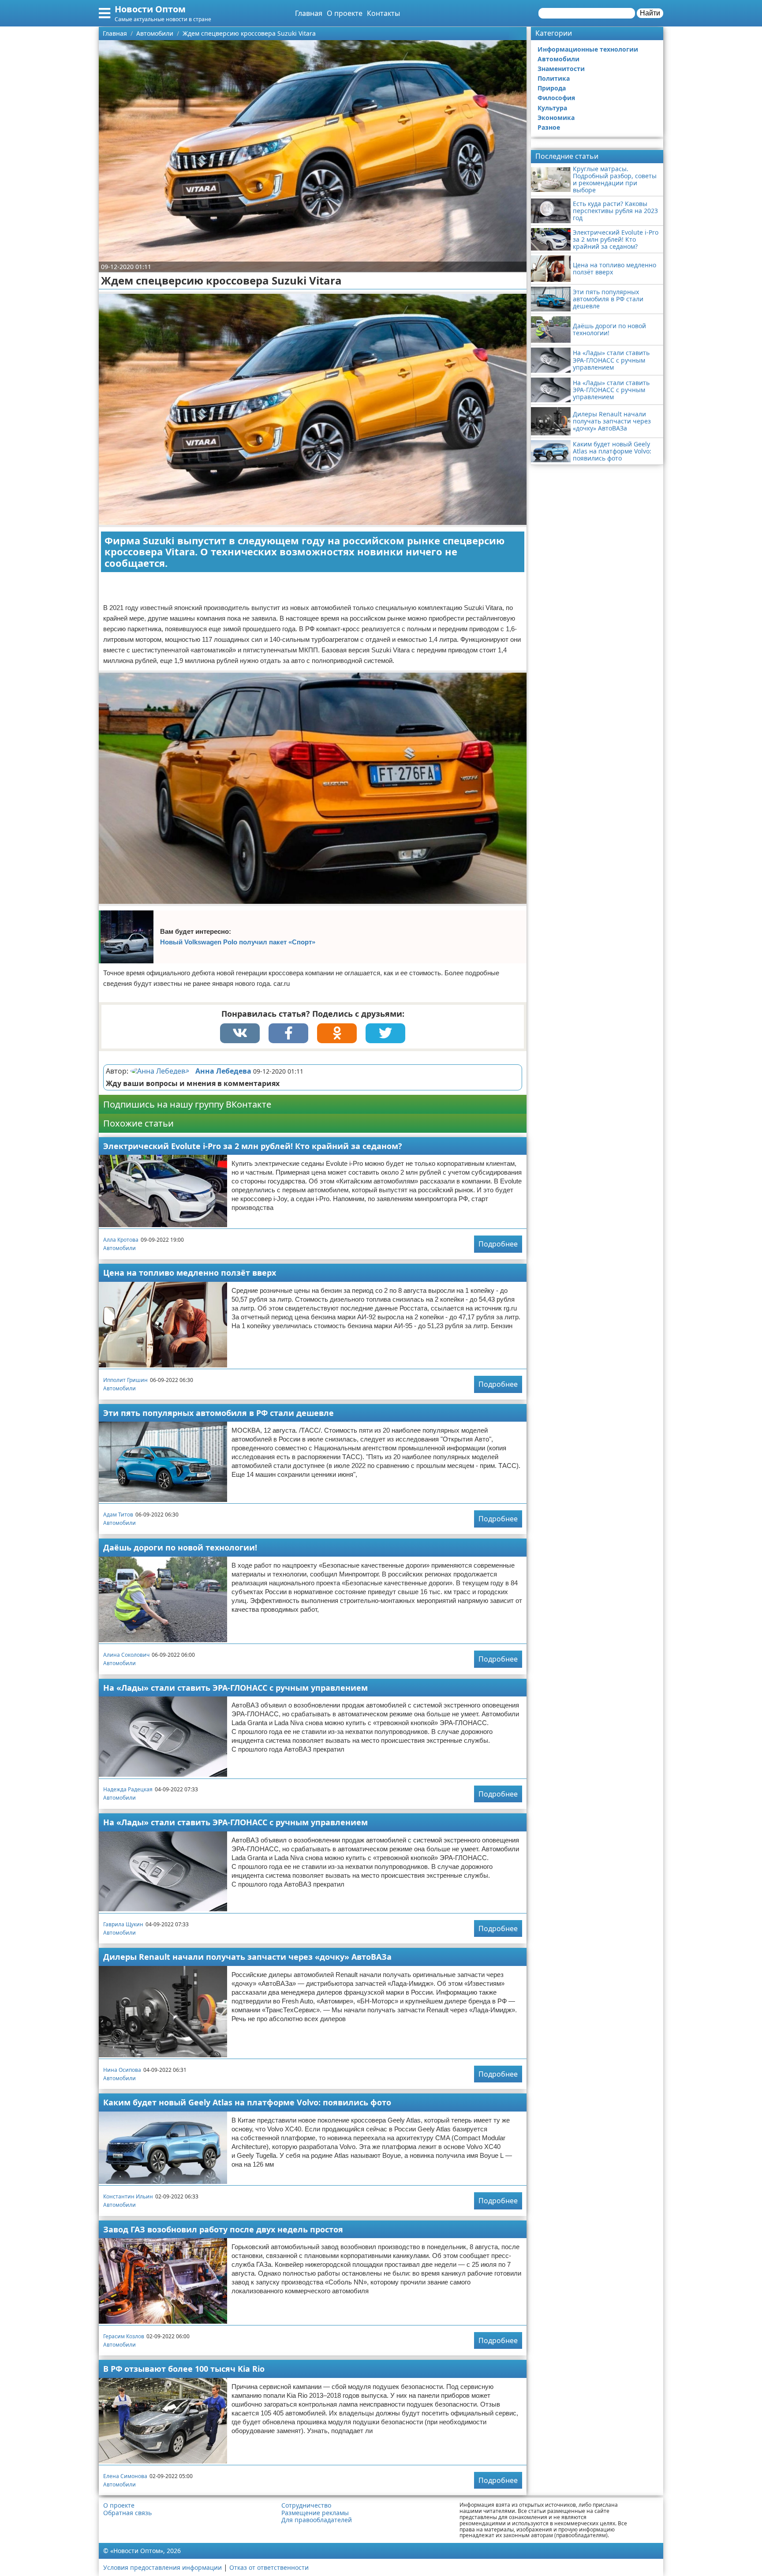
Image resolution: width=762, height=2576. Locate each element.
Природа (552, 88)
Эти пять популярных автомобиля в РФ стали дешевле (219, 1413)
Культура (552, 108)
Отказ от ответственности (269, 2567)
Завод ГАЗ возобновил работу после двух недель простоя (223, 2229)
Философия (556, 98)
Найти (650, 13)
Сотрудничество (306, 2505)
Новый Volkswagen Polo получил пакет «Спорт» (238, 942)
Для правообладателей (317, 2520)
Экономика (556, 118)
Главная (309, 13)
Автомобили (120, 1248)
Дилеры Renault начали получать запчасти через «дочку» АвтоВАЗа (247, 1957)
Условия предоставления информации (162, 2567)
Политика (554, 78)
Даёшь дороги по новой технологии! (180, 1547)
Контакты (383, 13)
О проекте (345, 13)
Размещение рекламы (315, 2513)
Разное (549, 127)
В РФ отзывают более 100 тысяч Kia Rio (184, 2369)
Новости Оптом (150, 9)
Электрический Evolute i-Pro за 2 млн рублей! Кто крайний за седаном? (253, 1146)
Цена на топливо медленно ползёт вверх (190, 1273)
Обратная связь (127, 2513)
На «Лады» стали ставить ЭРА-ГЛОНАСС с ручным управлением (235, 1688)
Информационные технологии (588, 49)
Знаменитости (561, 69)
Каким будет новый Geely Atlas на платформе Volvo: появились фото (247, 2102)
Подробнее (498, 1244)
